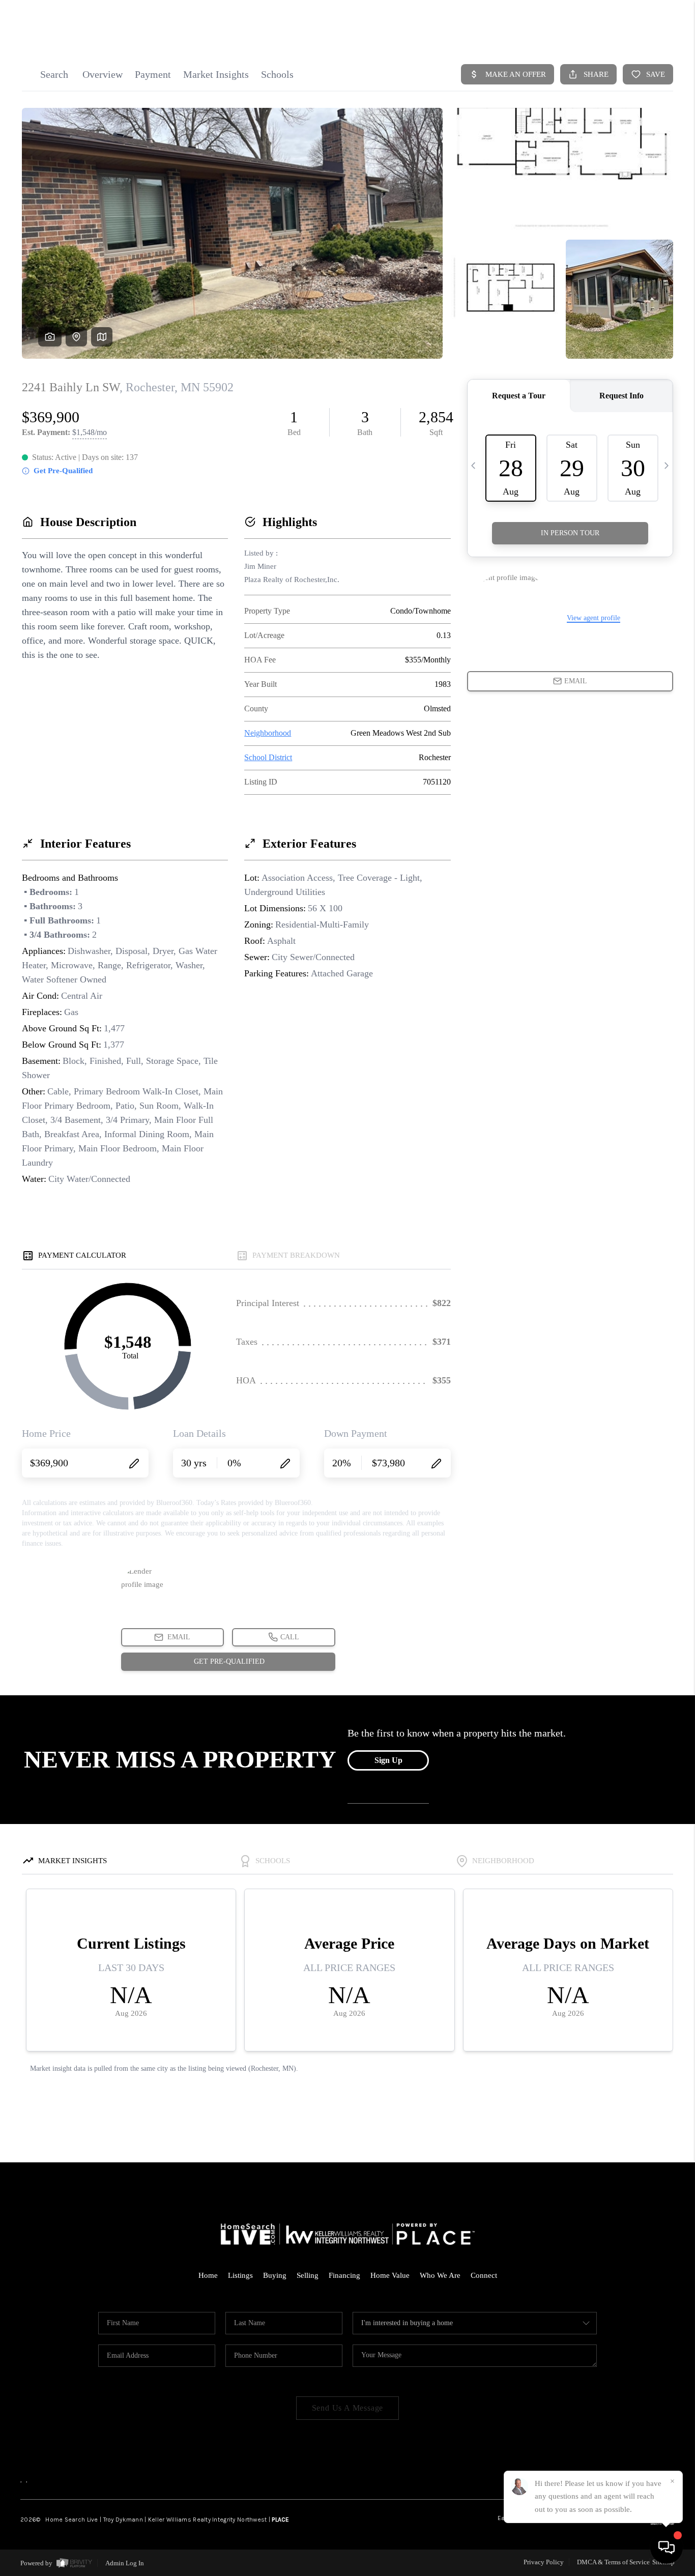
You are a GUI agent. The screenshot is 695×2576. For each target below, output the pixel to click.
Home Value (390, 2275)
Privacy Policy (544, 2562)
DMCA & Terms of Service (613, 2562)
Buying (275, 2275)
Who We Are (440, 2275)
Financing (344, 2275)
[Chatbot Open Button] (667, 2548)
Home (208, 2275)
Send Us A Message (348, 2408)
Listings (240, 2275)
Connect (484, 2275)
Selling (308, 2275)
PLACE (280, 2520)
